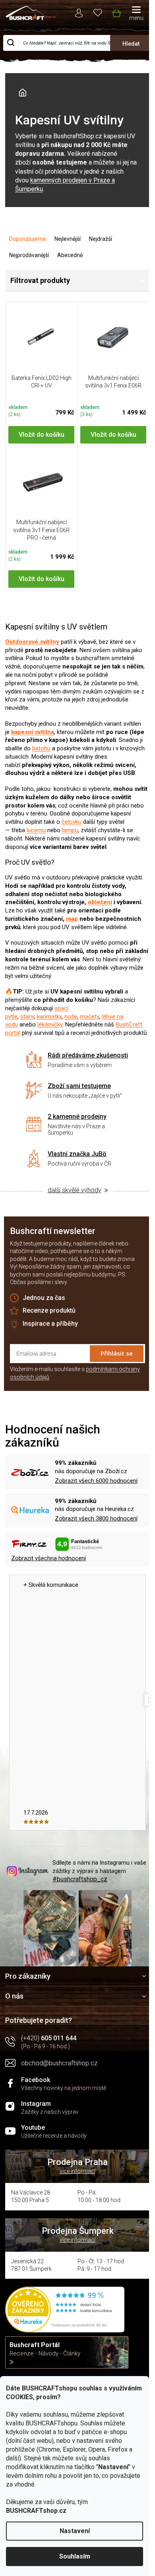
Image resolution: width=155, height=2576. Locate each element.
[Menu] (136, 14)
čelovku (72, 822)
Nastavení (75, 2531)
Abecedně (70, 255)
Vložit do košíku (42, 435)
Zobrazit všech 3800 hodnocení (96, 1518)
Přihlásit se (117, 1353)
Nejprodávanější (29, 255)
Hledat (131, 44)
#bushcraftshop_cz (80, 1879)
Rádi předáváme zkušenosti (88, 1055)
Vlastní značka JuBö (77, 1154)
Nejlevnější (68, 239)
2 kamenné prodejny (77, 1117)
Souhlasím (75, 2556)
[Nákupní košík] (116, 12)
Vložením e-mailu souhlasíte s (75, 1373)
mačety (89, 1017)
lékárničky (50, 1025)
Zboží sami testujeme (79, 1086)
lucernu (36, 830)
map (72, 919)
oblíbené (98, 12)
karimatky (49, 1017)
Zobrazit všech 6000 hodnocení (96, 1481)
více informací (77, 2171)
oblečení (100, 902)
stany (27, 1017)
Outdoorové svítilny (32, 642)
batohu (41, 748)
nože (71, 1017)
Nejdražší (101, 239)
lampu (70, 830)
